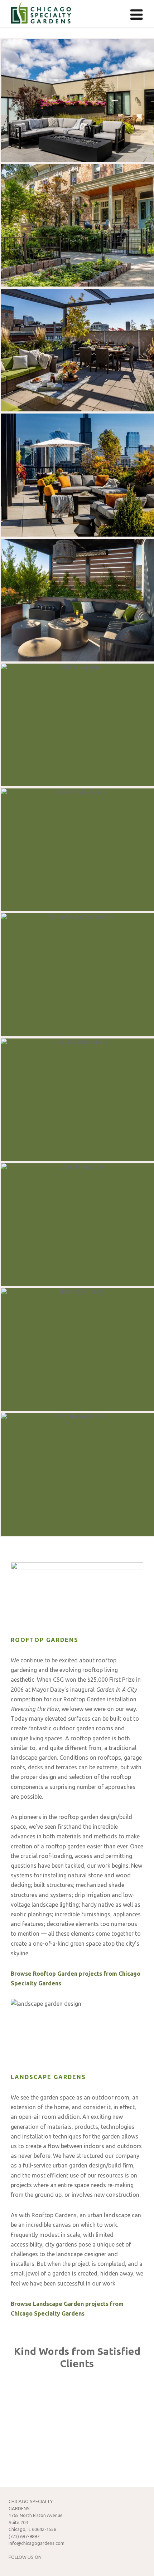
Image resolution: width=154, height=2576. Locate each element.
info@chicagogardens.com (37, 2543)
